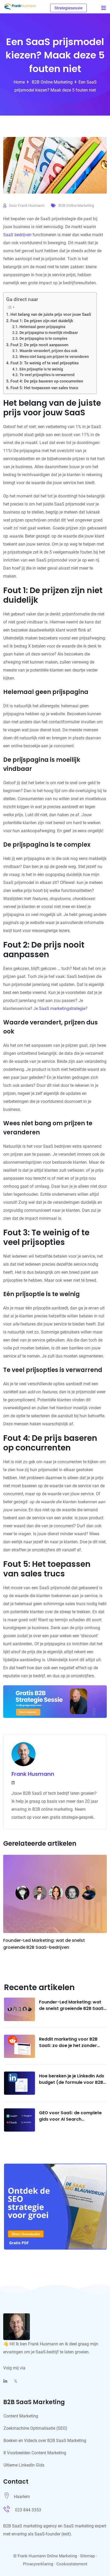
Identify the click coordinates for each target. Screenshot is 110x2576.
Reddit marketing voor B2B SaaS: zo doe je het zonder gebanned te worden (68, 2046)
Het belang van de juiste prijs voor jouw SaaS (51, 314)
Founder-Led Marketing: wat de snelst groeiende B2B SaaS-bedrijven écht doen (72, 2008)
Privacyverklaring (38, 2564)
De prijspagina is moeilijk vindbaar (49, 333)
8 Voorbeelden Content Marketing (35, 2453)
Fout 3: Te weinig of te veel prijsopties (45, 363)
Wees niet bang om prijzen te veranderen (54, 357)
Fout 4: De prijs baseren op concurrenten (47, 381)
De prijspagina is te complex (43, 338)
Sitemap (87, 2556)
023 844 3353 (28, 2510)
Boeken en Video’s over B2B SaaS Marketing (45, 2441)
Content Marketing (21, 2416)
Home (19, 82)
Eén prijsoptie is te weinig (41, 369)
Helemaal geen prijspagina (42, 327)
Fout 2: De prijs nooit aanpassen (39, 345)
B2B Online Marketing (52, 82)
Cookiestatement (72, 2564)
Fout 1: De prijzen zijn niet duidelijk (42, 321)
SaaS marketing (79, 2526)
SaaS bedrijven (17, 235)
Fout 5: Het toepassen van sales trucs (44, 388)
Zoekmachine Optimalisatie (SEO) (35, 2428)
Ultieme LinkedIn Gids (24, 2465)
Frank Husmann (31, 206)
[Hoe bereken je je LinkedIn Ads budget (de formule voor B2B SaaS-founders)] (19, 2083)
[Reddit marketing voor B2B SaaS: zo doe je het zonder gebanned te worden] (19, 2046)
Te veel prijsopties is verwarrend (47, 375)
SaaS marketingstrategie (62, 1009)
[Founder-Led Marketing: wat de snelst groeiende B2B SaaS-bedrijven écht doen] (19, 2009)
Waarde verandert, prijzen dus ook (48, 351)
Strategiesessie (68, 8)
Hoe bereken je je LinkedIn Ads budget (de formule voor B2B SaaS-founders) (72, 2082)
